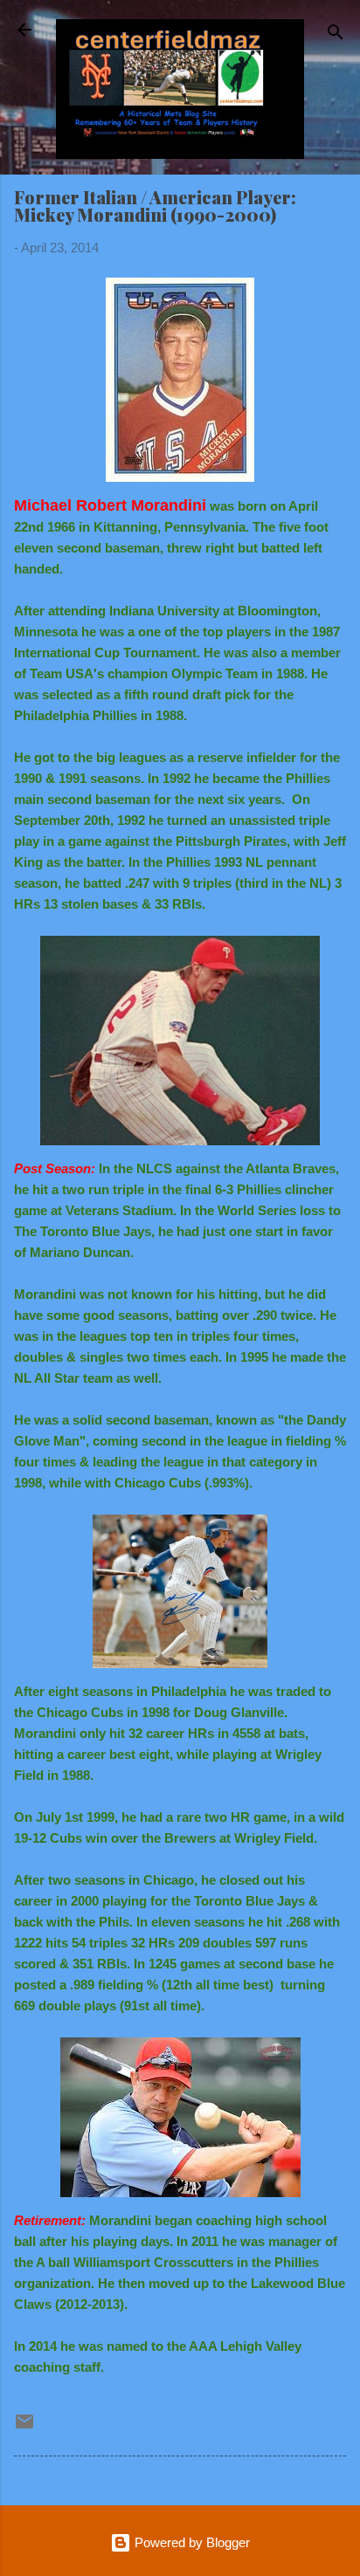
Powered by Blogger (190, 2542)
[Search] (336, 35)
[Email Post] (24, 2427)
